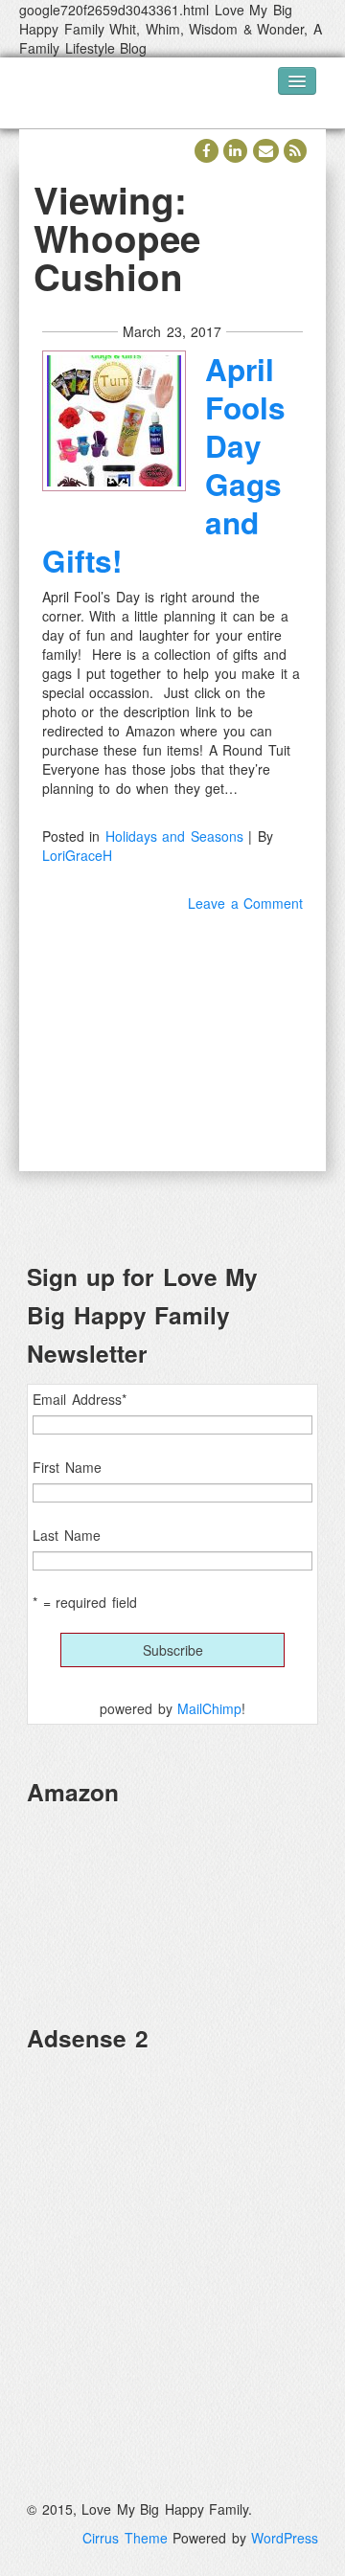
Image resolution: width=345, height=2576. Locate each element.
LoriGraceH (77, 855)
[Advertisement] (172, 2241)
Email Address (80, 1399)
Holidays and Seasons (174, 836)
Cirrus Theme (125, 2538)
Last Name (67, 1535)
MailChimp (209, 1708)
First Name (67, 1467)
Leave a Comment (245, 903)
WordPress (285, 2538)
